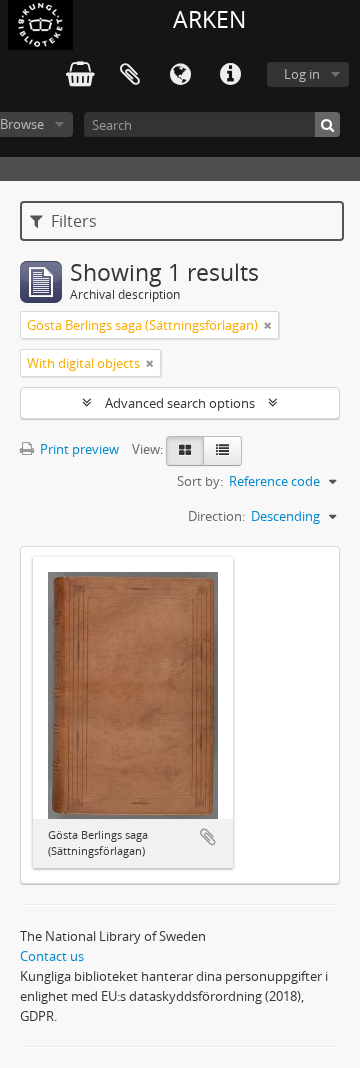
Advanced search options (180, 403)
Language (180, 75)
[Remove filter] (268, 325)
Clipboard (130, 75)
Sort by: (200, 481)
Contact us (52, 956)
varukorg (80, 75)
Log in (302, 74)
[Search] (327, 124)
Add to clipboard (208, 837)
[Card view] (185, 451)
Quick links (230, 75)
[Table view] (222, 451)
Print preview (78, 449)
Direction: (216, 516)
